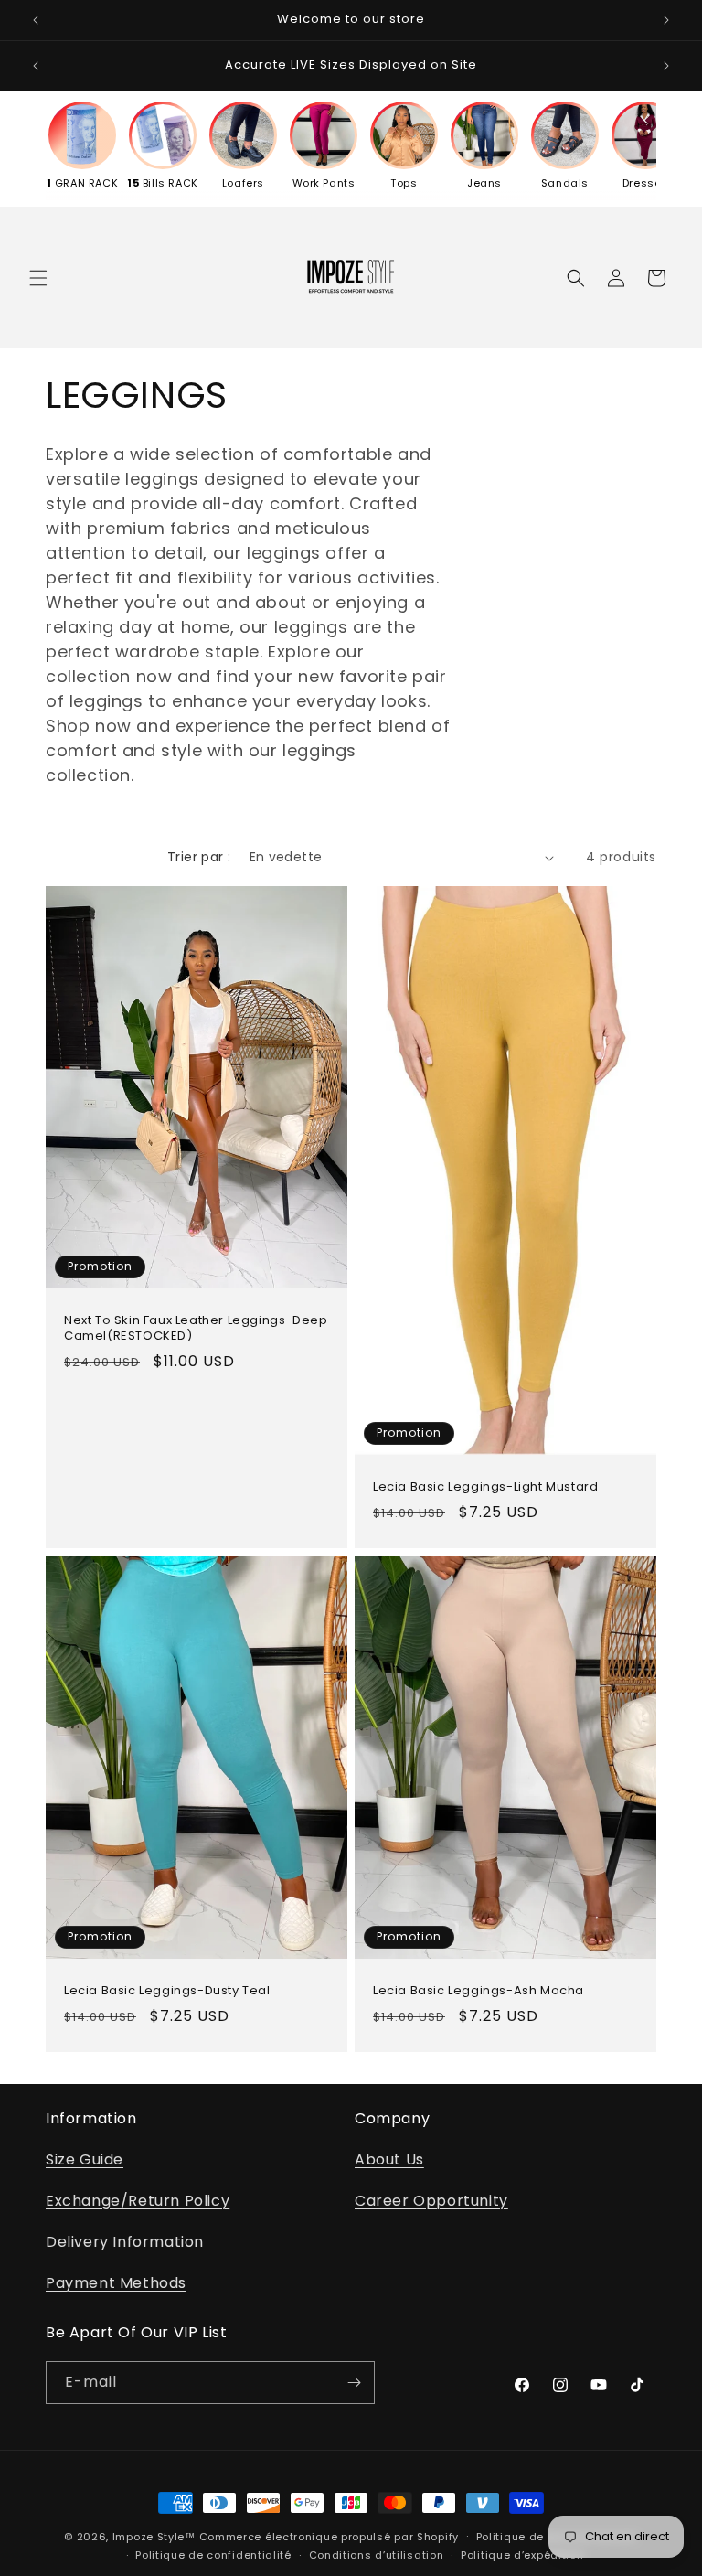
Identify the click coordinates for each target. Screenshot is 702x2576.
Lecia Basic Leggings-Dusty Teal (167, 1991)
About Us (389, 2159)
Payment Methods (116, 2283)
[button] (38, 278)
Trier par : (199, 857)
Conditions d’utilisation (377, 2555)
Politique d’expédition (522, 2555)
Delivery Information (125, 2242)
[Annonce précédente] (36, 20)
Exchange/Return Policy (138, 2201)
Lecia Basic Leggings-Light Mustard (485, 1488)
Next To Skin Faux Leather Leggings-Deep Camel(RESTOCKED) (196, 1329)
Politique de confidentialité (213, 2555)
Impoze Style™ (154, 2537)
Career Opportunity (431, 2201)
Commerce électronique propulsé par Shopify (329, 2537)
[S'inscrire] (354, 2383)
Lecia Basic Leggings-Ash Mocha (479, 1991)
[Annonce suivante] (666, 20)
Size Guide (85, 2159)
